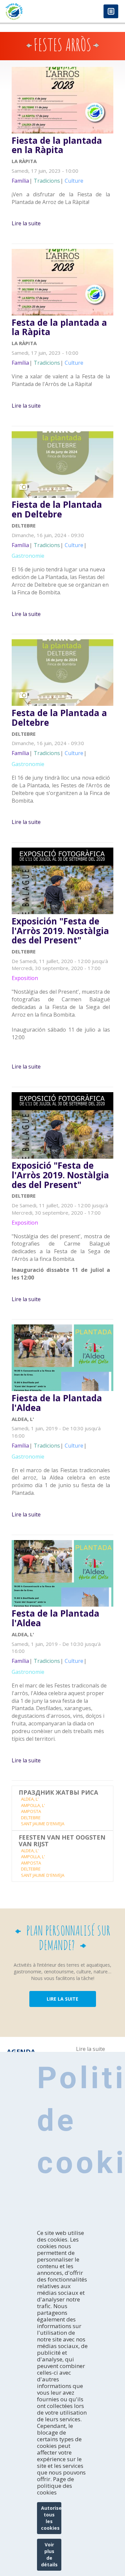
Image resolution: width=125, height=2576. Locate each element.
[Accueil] (31, 11)
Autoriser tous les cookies (51, 2518)
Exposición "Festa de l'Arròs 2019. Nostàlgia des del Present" (60, 931)
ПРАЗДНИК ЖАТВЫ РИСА (58, 1793)
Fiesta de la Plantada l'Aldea (57, 1403)
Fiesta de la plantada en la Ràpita (57, 145)
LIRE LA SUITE (62, 1999)
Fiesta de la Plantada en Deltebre (57, 509)
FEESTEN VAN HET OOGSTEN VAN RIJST (62, 1841)
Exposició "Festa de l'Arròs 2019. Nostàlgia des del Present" (60, 1175)
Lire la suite (26, 223)
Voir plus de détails (49, 2555)
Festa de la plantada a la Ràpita (59, 327)
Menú (111, 12)
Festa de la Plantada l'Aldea (55, 1618)
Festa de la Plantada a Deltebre (59, 718)
